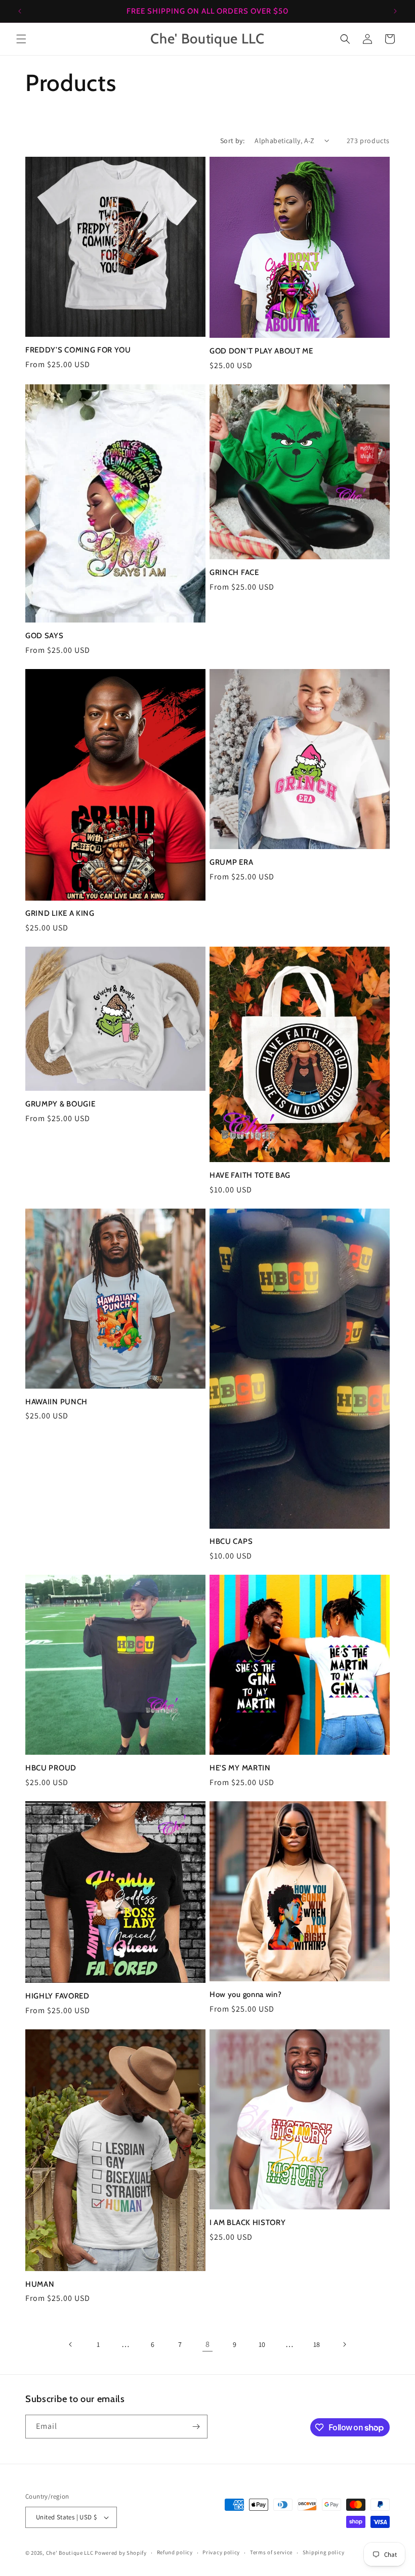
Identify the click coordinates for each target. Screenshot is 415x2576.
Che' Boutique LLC (70, 2553)
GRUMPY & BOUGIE (60, 1104)
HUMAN (40, 2284)
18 (317, 2344)
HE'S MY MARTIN (240, 1768)
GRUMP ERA (231, 862)
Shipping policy (324, 2552)
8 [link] (208, 2344)
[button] (21, 39)
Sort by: (232, 141)
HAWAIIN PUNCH (56, 1402)
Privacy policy (221, 2552)
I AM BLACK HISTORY (247, 2223)
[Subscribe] (196, 2427)
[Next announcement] (395, 11)
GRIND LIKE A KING (60, 913)
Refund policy (175, 2552)
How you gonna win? (245, 1994)
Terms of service (271, 2552)
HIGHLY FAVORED (57, 1996)
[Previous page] (71, 2344)
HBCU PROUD (51, 1768)
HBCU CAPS (231, 1541)
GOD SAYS (45, 636)
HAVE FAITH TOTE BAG (250, 1175)
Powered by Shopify (121, 2553)
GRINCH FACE (234, 572)
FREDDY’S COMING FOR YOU (78, 350)
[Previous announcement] (20, 11)
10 (262, 2344)
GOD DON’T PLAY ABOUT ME (261, 351)
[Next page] (344, 2344)
